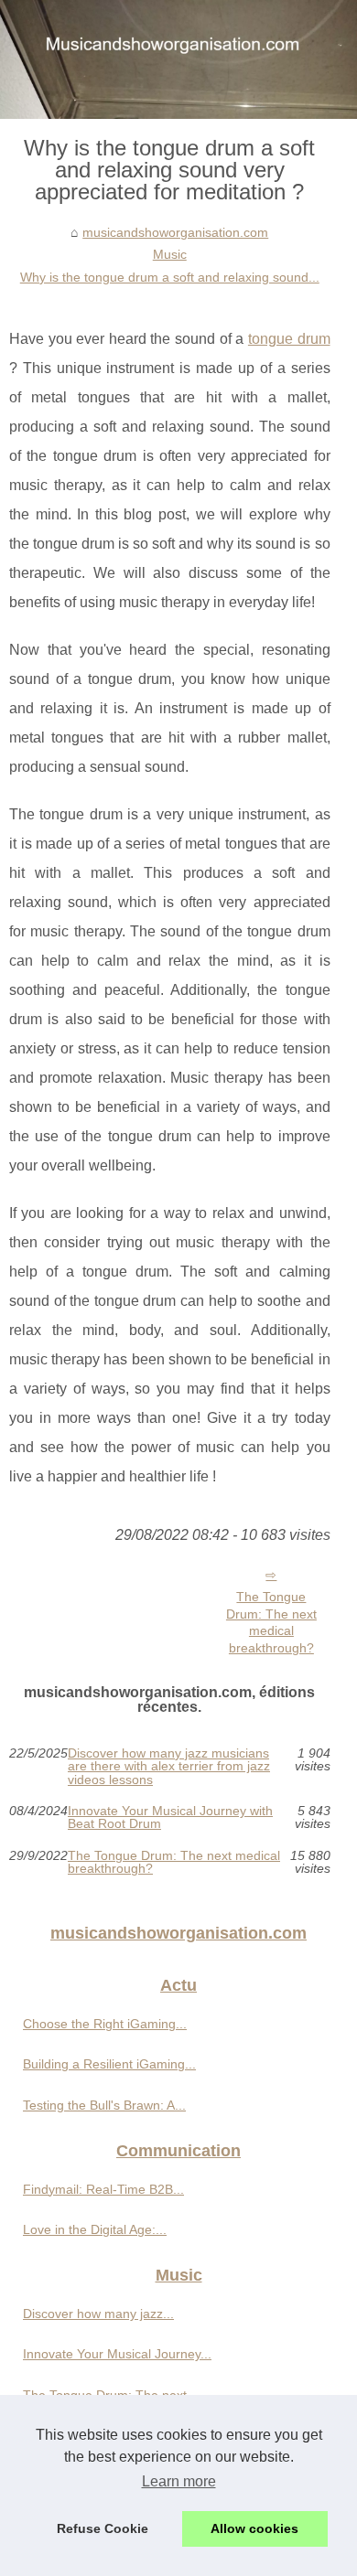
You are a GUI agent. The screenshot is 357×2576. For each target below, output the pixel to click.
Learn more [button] (179, 2481)
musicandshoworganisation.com (175, 232)
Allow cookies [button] (254, 2528)
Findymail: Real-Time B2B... (103, 2189)
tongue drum (289, 339)
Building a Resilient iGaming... (109, 2064)
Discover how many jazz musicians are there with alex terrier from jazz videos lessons (169, 1766)
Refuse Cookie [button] (103, 2528)
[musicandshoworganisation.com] (178, 59)
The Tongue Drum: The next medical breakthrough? (271, 1622)
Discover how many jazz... (98, 2314)
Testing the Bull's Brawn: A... (104, 2105)
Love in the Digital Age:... (95, 2229)
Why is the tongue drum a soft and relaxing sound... (170, 277)
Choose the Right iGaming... (105, 2024)
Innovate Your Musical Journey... (117, 2354)
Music (170, 254)
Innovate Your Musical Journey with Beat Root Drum (170, 1817)
